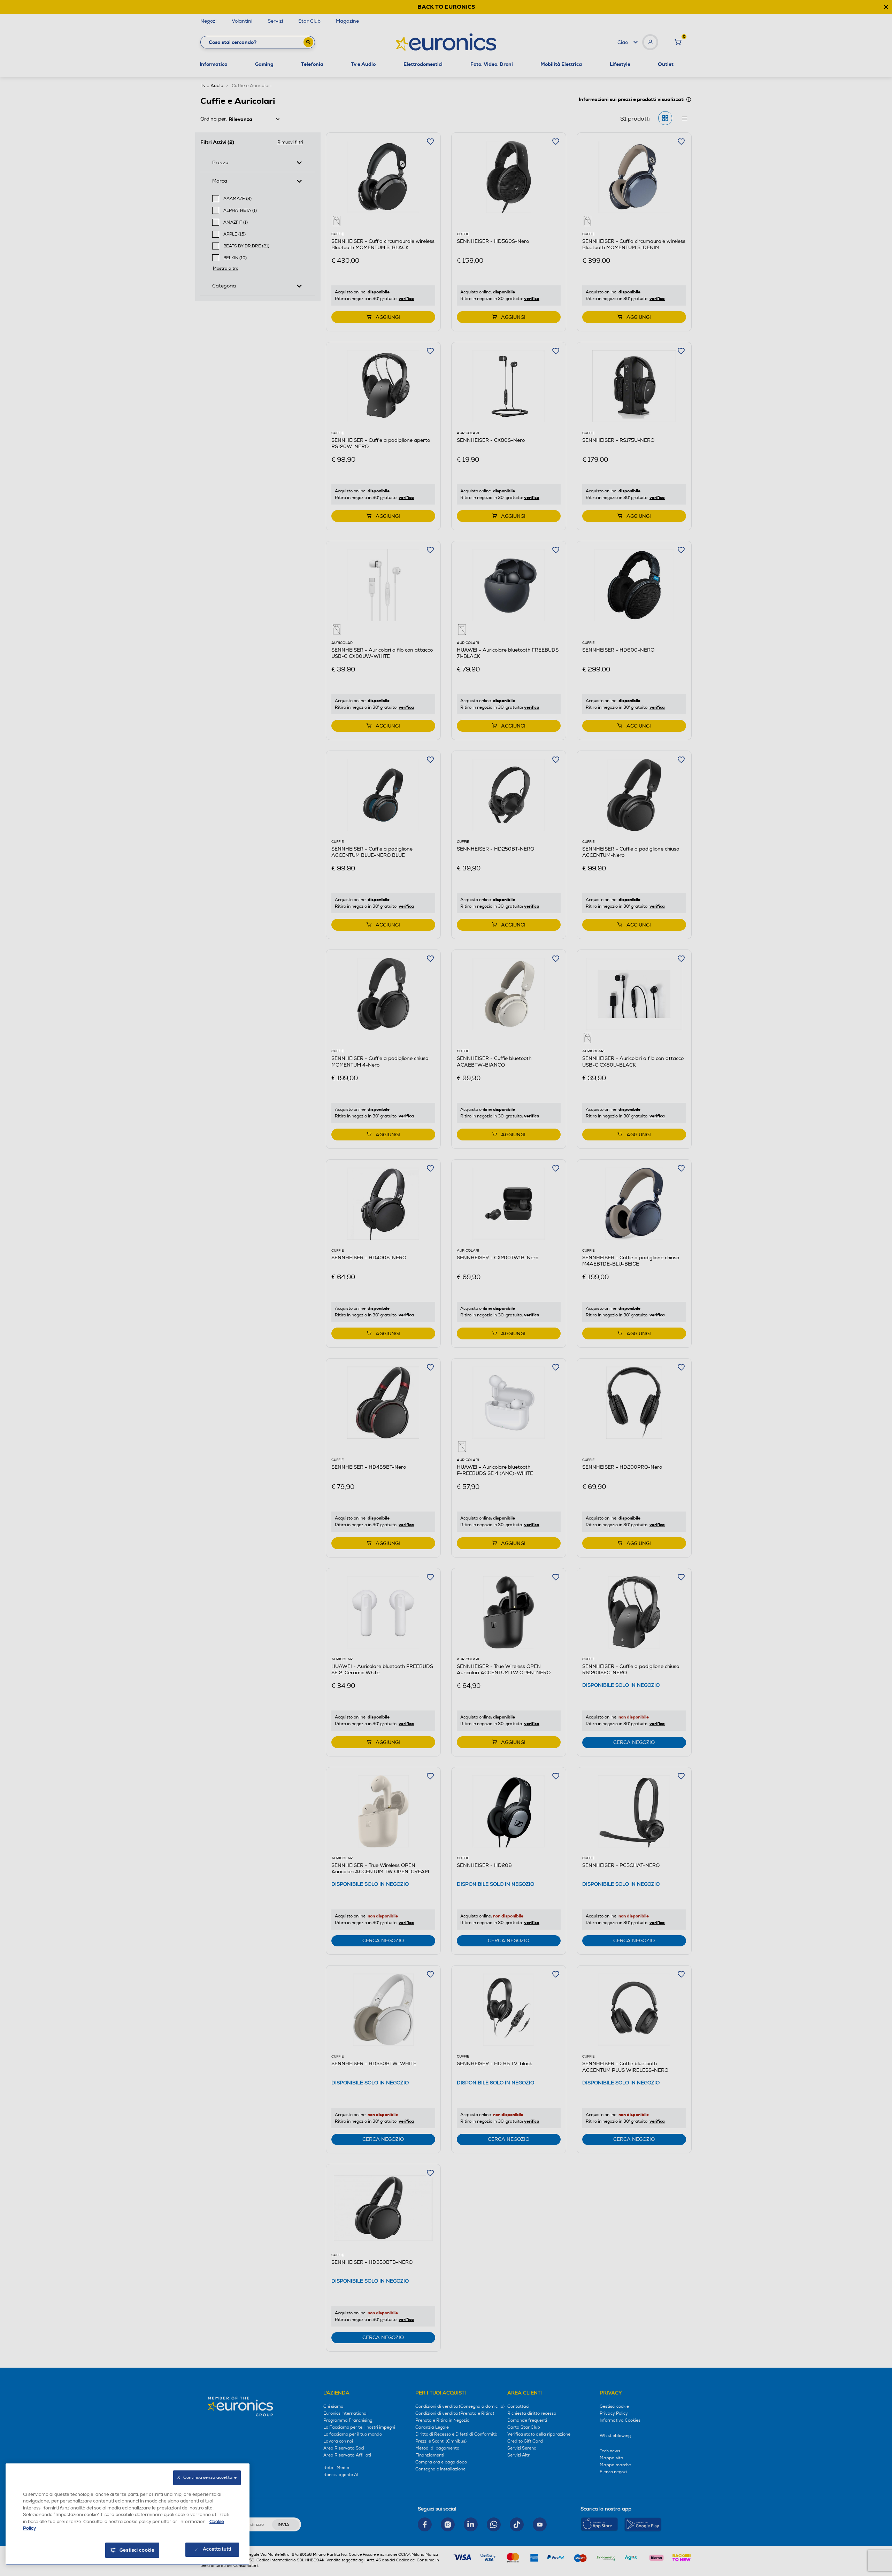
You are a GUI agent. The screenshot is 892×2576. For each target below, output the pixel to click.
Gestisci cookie (137, 2550)
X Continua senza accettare (207, 2478)
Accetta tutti (217, 2549)
